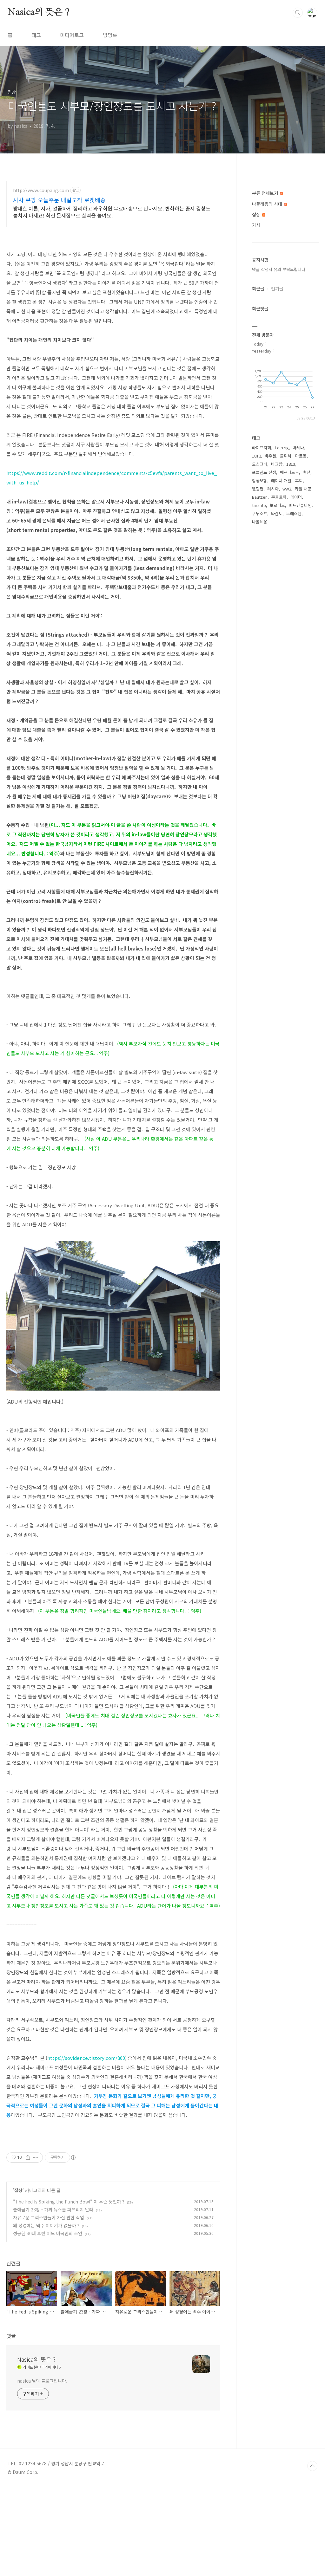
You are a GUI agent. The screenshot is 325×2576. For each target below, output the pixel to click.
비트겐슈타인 (300, 505)
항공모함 (260, 480)
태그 (36, 35)
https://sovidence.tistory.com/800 (86, 2058)
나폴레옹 (260, 522)
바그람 (277, 464)
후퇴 (299, 480)
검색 (298, 13)
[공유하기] (28, 2157)
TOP (312, 2466)
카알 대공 (303, 489)
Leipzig (282, 448)
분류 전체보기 (266, 193)
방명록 (110, 35)
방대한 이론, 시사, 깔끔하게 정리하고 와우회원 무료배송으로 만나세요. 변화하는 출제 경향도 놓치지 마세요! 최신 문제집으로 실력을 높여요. (112, 212)
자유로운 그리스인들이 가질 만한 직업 (49, 2217)
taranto (259, 505)
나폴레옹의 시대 (268, 204)
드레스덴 (294, 513)
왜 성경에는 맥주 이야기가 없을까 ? (46, 2225)
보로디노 (277, 505)
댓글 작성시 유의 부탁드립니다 (279, 269)
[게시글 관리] (36, 2157)
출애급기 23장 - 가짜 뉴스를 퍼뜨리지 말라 (53, 2209)
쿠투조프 (260, 513)
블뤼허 (286, 456)
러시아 (273, 489)
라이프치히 (262, 448)
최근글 (258, 289)
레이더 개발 (281, 480)
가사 (256, 225)
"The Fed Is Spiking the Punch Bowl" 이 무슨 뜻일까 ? (69, 2202)
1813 (291, 464)
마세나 (298, 448)
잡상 (18, 2190)
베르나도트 (289, 472)
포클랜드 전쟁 (264, 472)
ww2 (287, 489)
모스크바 (260, 464)
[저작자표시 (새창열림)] (73, 2157)
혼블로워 (279, 497)
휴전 (307, 472)
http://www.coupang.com (41, 190)
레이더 (296, 497)
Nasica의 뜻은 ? (39, 12)
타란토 (277, 513)
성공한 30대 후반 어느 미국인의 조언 (48, 2233)
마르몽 (301, 456)
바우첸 (270, 456)
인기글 (277, 289)
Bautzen (260, 497)
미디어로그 (72, 35)
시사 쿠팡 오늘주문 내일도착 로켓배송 (59, 200)
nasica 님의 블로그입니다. (42, 2381)
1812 (256, 456)
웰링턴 (258, 489)
